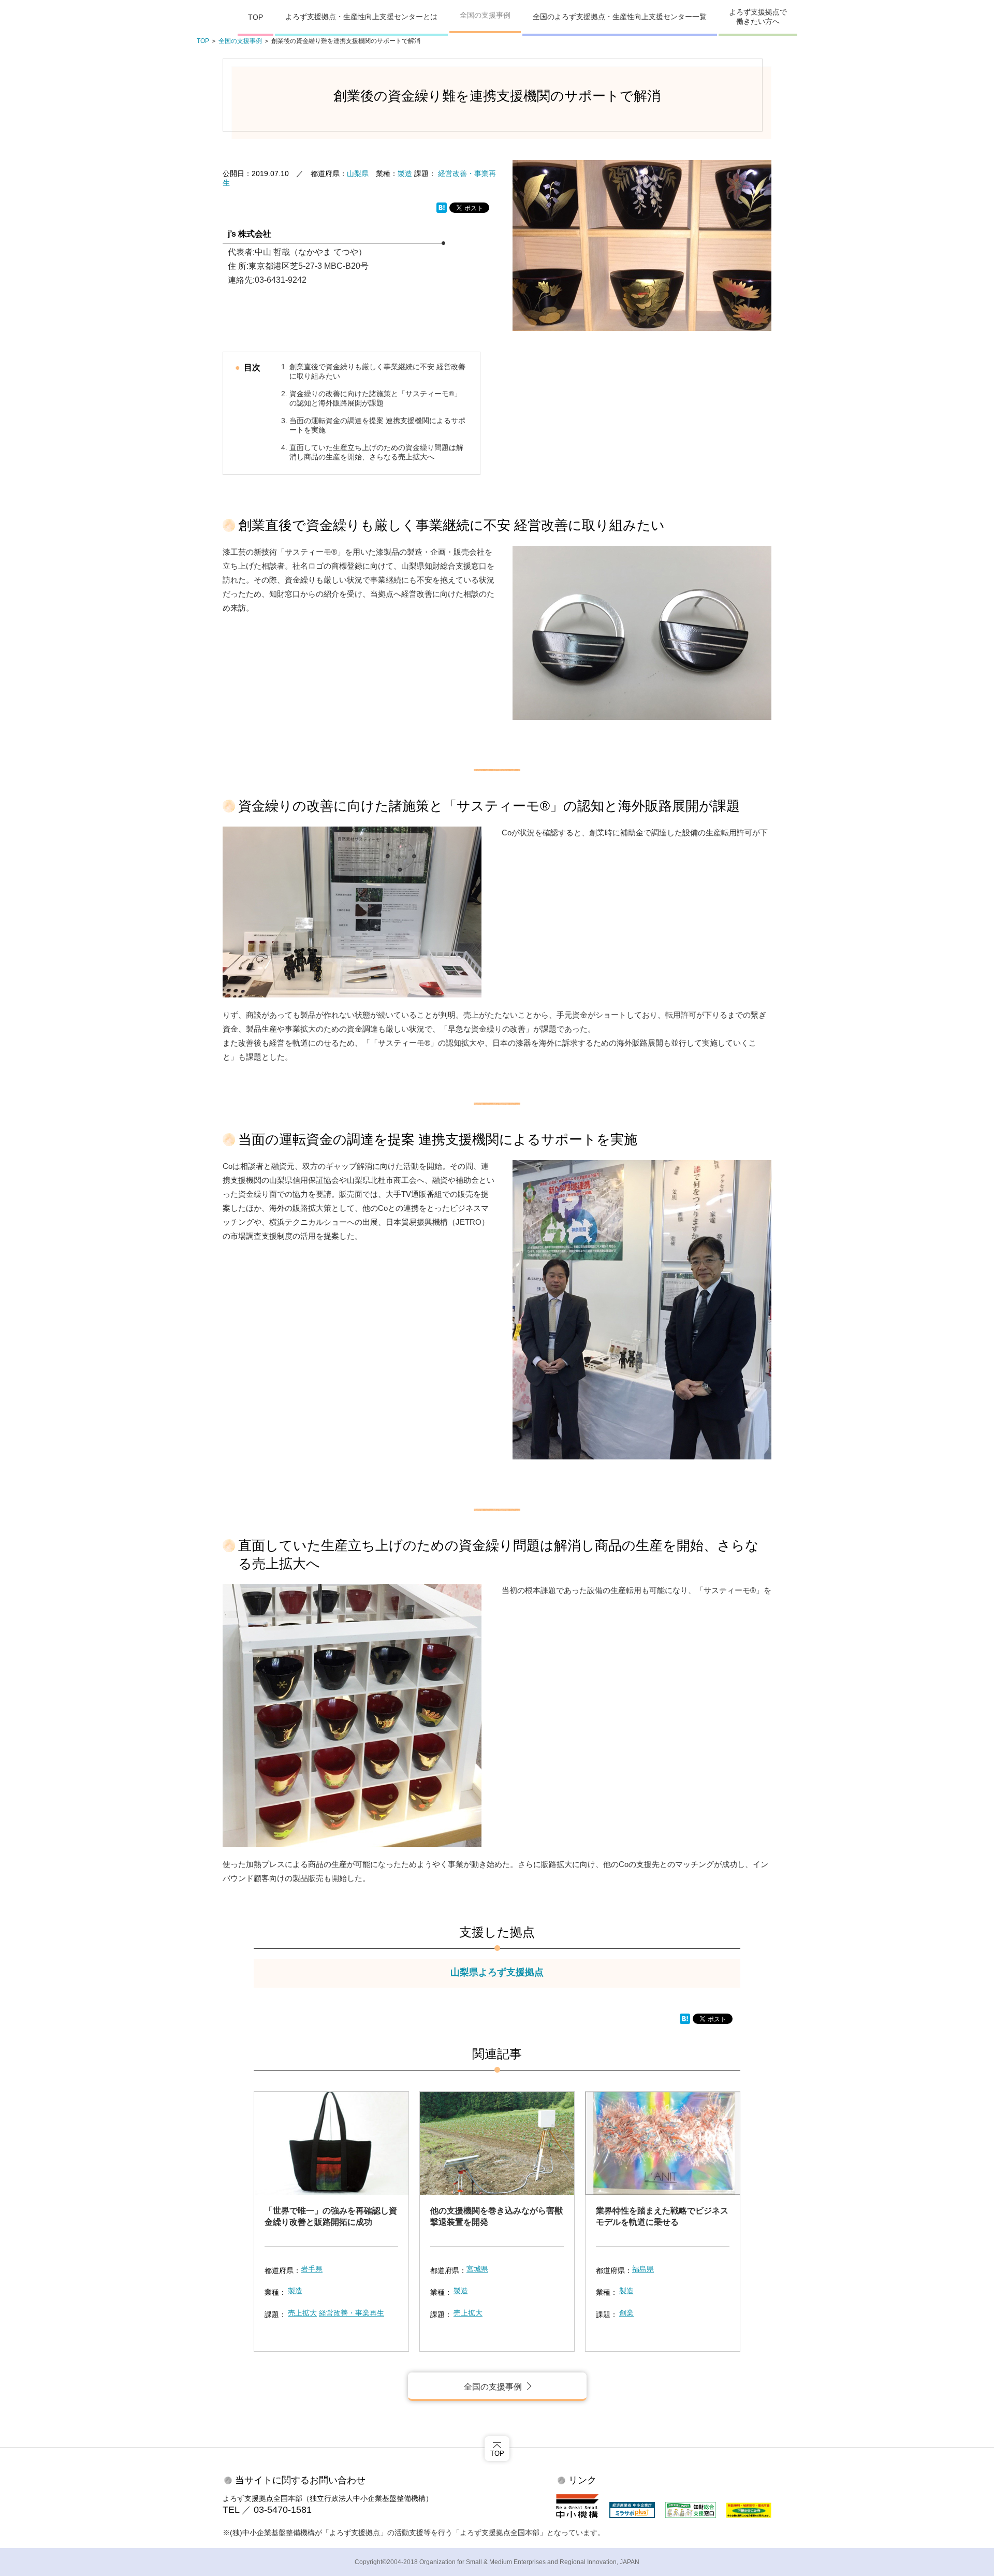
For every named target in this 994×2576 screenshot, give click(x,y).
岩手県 (312, 2269)
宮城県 (477, 2269)
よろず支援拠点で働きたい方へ (758, 17)
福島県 (643, 2269)
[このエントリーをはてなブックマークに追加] (442, 207)
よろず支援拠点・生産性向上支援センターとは (361, 17)
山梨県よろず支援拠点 (497, 1972)
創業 (626, 2313)
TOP (255, 17)
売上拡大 (302, 2313)
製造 (405, 173)
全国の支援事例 (485, 15)
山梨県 (358, 173)
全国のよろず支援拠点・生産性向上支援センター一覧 (620, 17)
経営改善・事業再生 (352, 2313)
